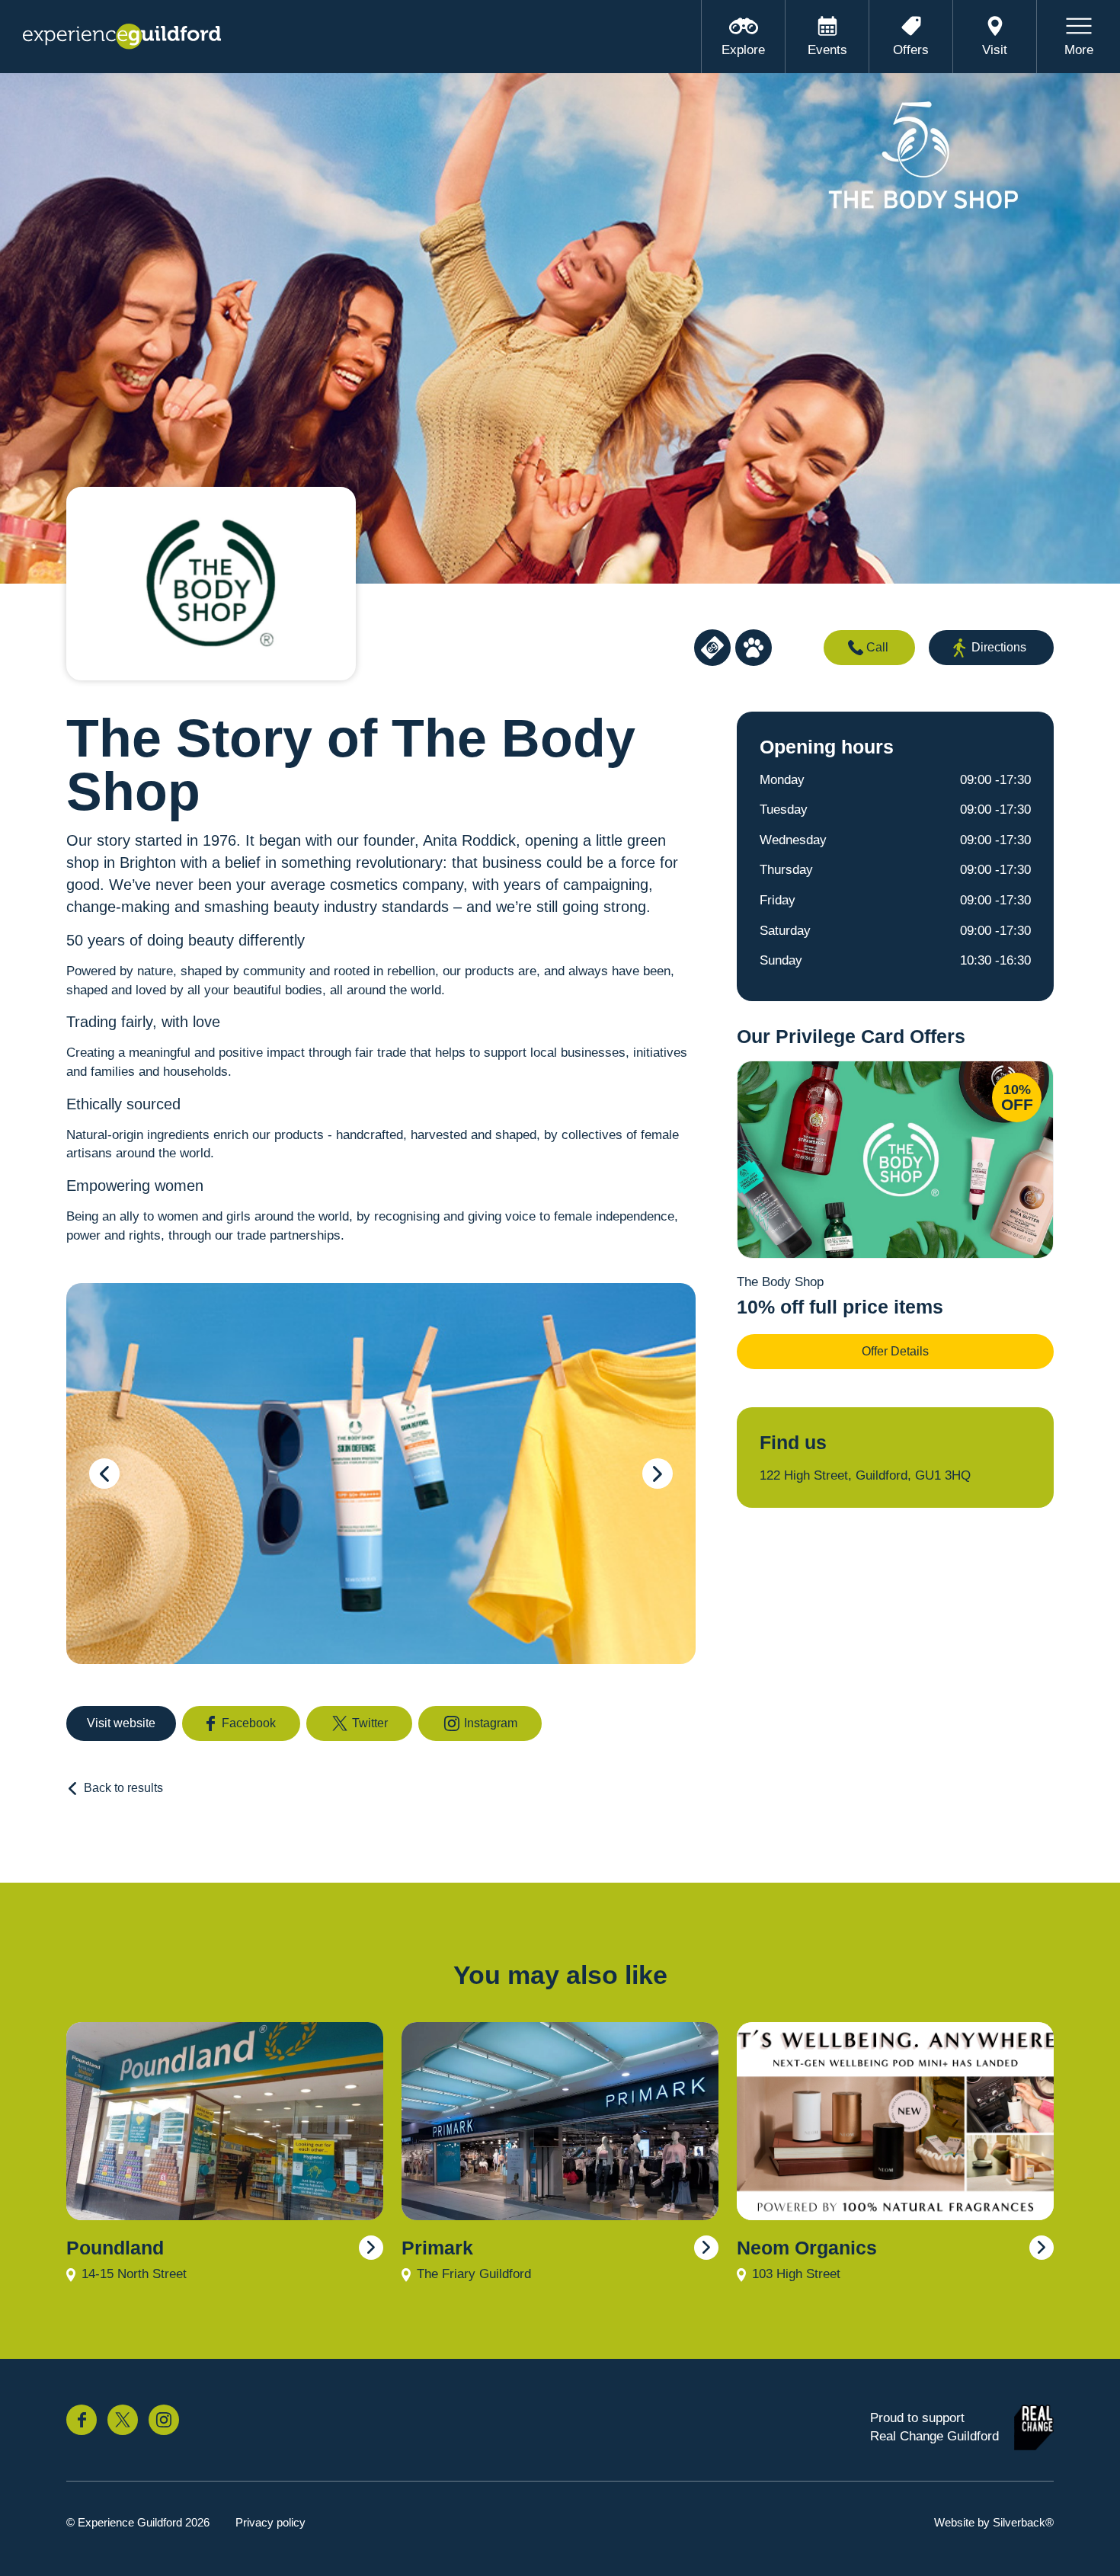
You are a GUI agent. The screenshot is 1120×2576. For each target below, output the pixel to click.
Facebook (249, 1723)
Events (827, 50)
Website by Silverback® (994, 2522)
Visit (995, 50)
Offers (911, 50)
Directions (999, 647)
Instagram (491, 1723)
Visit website (121, 1723)
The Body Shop (780, 1282)
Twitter (370, 1723)
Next (658, 1474)
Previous (104, 1474)
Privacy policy (270, 2522)
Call (877, 647)
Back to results (123, 1788)
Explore (743, 50)
